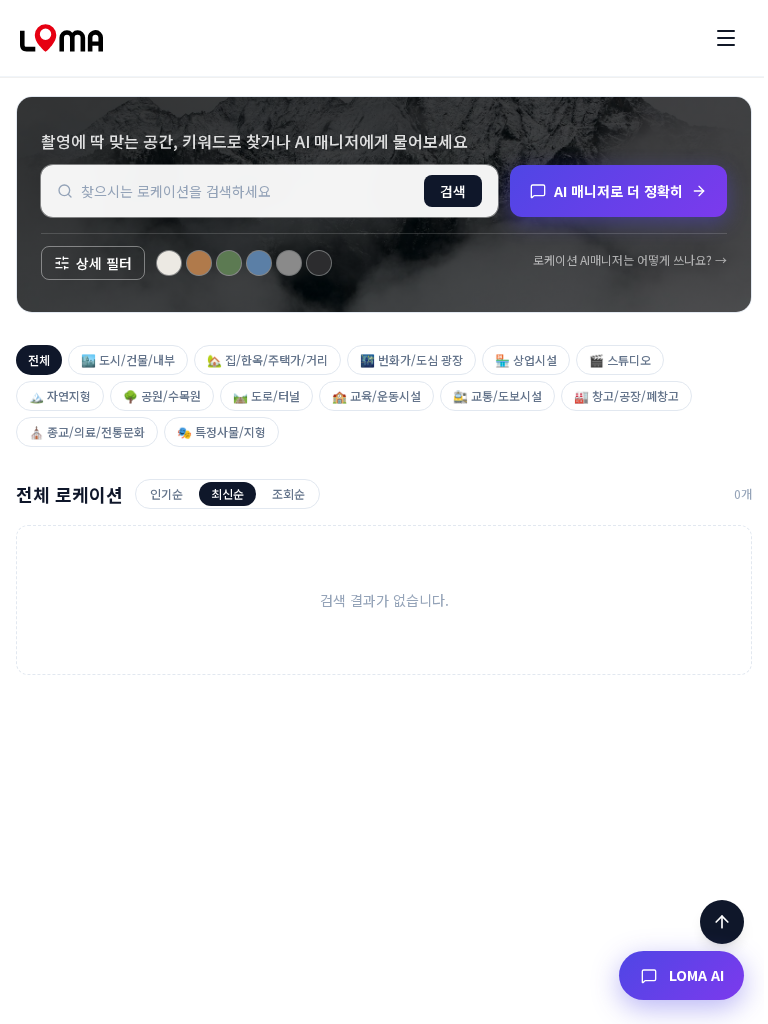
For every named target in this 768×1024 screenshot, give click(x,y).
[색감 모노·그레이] (289, 263)
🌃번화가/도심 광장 (411, 359)
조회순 (288, 493)
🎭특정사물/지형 (221, 431)
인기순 (166, 493)
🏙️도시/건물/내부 (128, 359)
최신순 (227, 493)
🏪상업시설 (526, 359)
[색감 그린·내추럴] (229, 263)
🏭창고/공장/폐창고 (626, 395)
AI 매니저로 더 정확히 (618, 191)
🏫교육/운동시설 (376, 395)
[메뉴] (726, 38)
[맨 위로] (722, 922)
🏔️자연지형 (60, 395)
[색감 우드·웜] (199, 263)
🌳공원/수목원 (162, 395)
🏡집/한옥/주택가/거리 (267, 359)
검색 (453, 191)
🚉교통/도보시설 (497, 395)
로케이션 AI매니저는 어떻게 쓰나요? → (630, 260)
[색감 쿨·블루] (259, 263)
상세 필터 (104, 263)
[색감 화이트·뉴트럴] (169, 263)
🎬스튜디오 (620, 359)
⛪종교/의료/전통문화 (87, 431)
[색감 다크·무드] (319, 263)
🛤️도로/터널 (266, 395)
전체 (39, 359)
